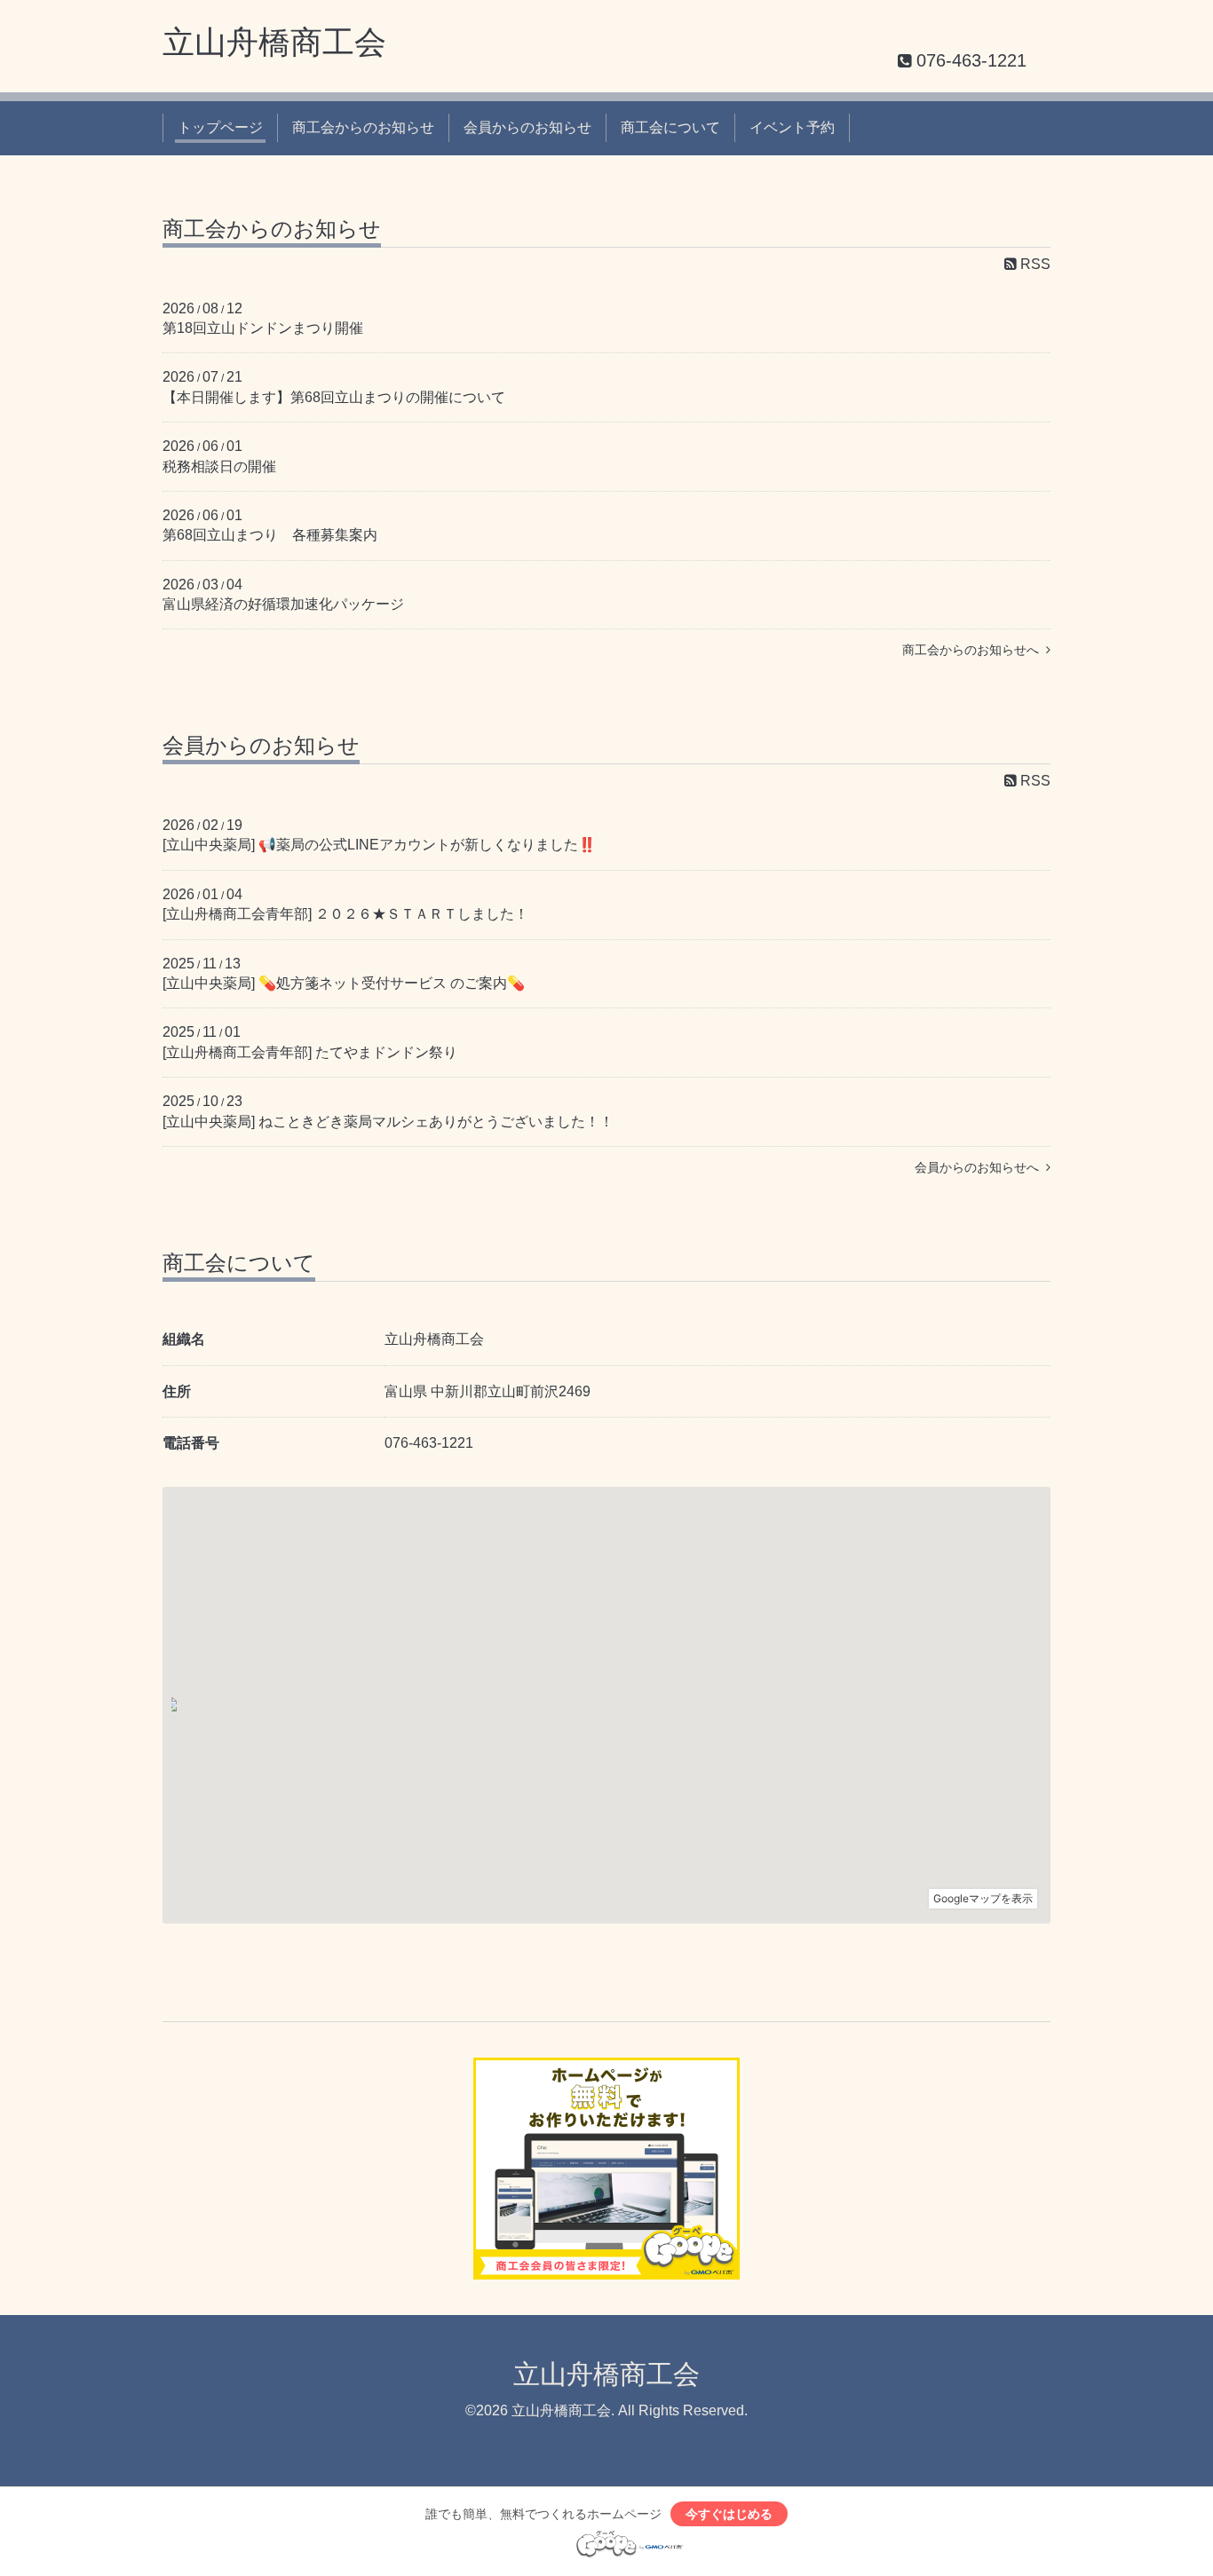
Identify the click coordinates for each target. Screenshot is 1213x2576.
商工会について (670, 127)
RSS (1034, 264)
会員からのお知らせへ (980, 1167)
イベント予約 (792, 127)
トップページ (220, 127)
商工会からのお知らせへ (974, 650)
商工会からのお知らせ (363, 127)
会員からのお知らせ (527, 127)
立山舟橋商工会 (274, 42)
